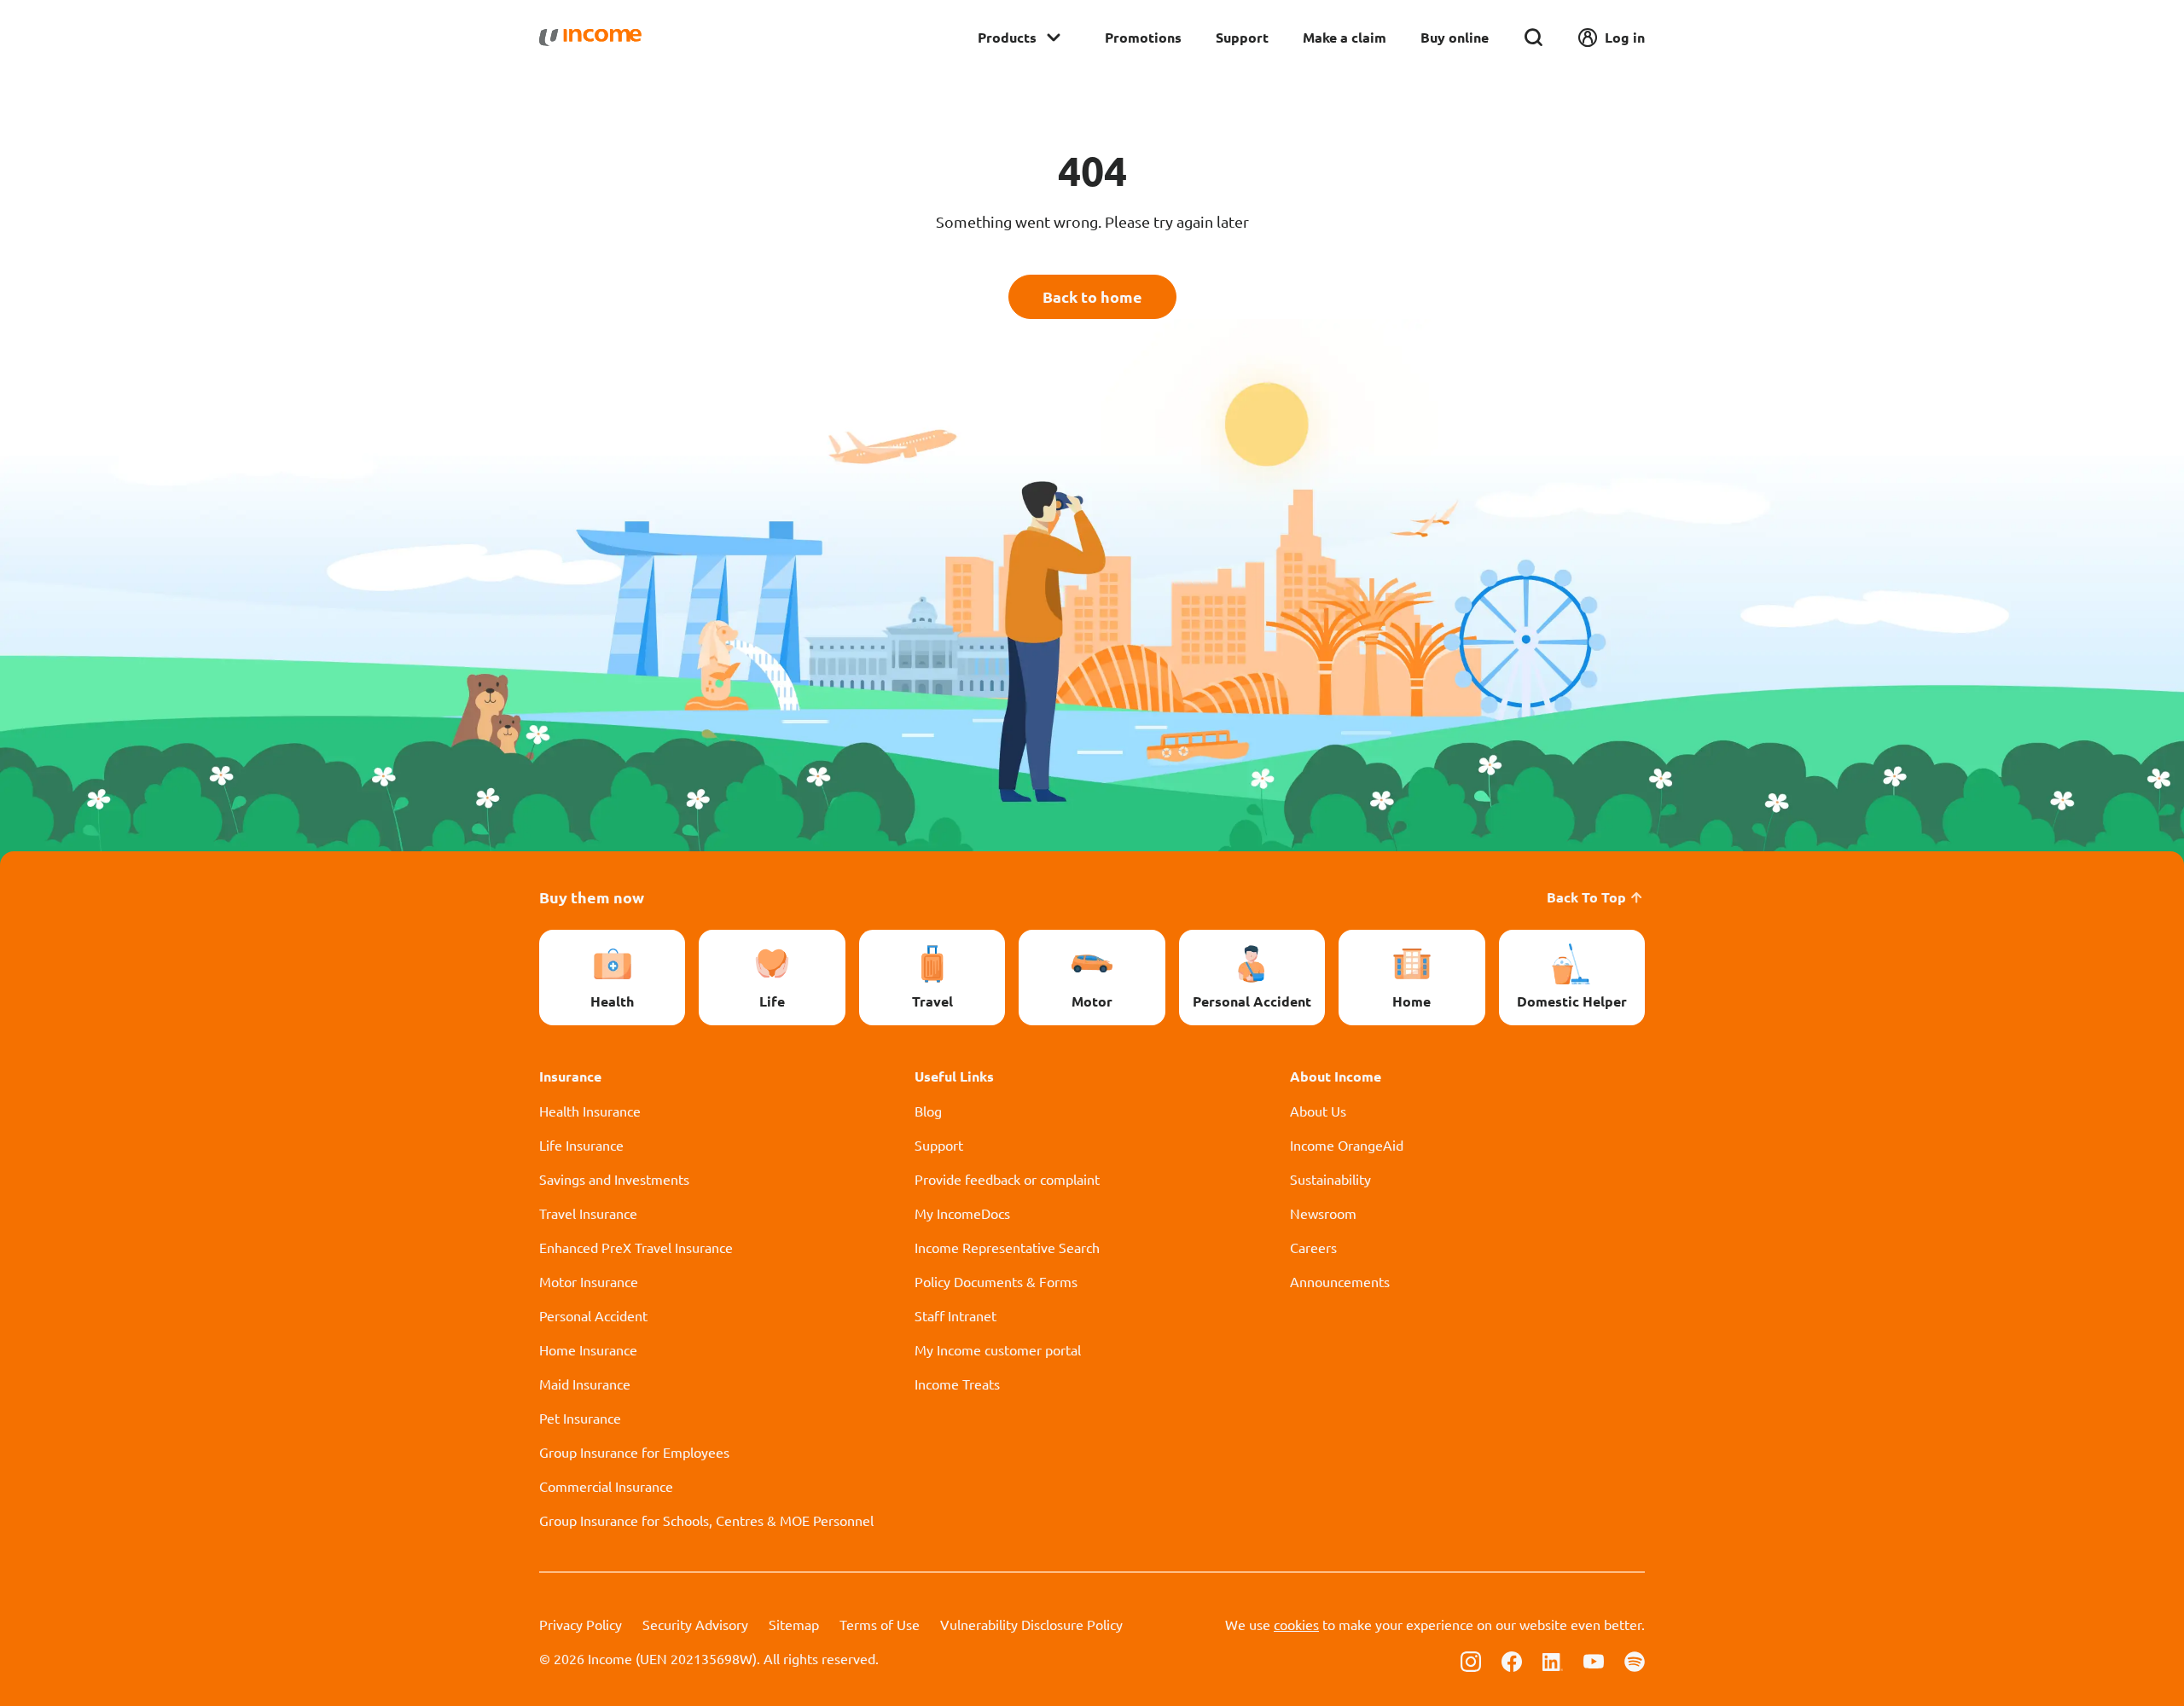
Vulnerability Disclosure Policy (1031, 1624)
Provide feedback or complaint (1007, 1179)
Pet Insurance (580, 1418)
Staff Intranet (955, 1315)
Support (1242, 37)
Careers (1313, 1247)
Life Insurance (581, 1145)
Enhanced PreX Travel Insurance (636, 1247)
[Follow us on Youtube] (1594, 1660)
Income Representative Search (1007, 1247)
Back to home (1092, 296)
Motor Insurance (589, 1281)
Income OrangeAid (1347, 1145)
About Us (1318, 1111)
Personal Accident (593, 1315)
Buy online (1455, 37)
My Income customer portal (998, 1349)
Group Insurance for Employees (634, 1452)
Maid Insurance (585, 1384)
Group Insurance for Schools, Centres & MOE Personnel (706, 1520)
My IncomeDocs (962, 1213)
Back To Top (1586, 897)
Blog (928, 1111)
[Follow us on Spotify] (1635, 1660)
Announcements (1340, 1281)
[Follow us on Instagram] (1471, 1660)
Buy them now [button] (592, 897)
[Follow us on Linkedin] (1553, 1660)
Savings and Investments (614, 1179)
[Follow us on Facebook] (1512, 1660)
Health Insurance (590, 1111)
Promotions (1143, 37)
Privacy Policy (581, 1624)
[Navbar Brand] (590, 38)
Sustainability (1330, 1179)
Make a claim (1345, 37)
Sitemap (794, 1624)
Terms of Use (880, 1624)
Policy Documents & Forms (996, 1281)
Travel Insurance (588, 1213)
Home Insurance (588, 1349)
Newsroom (1323, 1213)
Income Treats (957, 1384)
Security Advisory (695, 1624)
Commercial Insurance (606, 1486)
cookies (1296, 1624)
